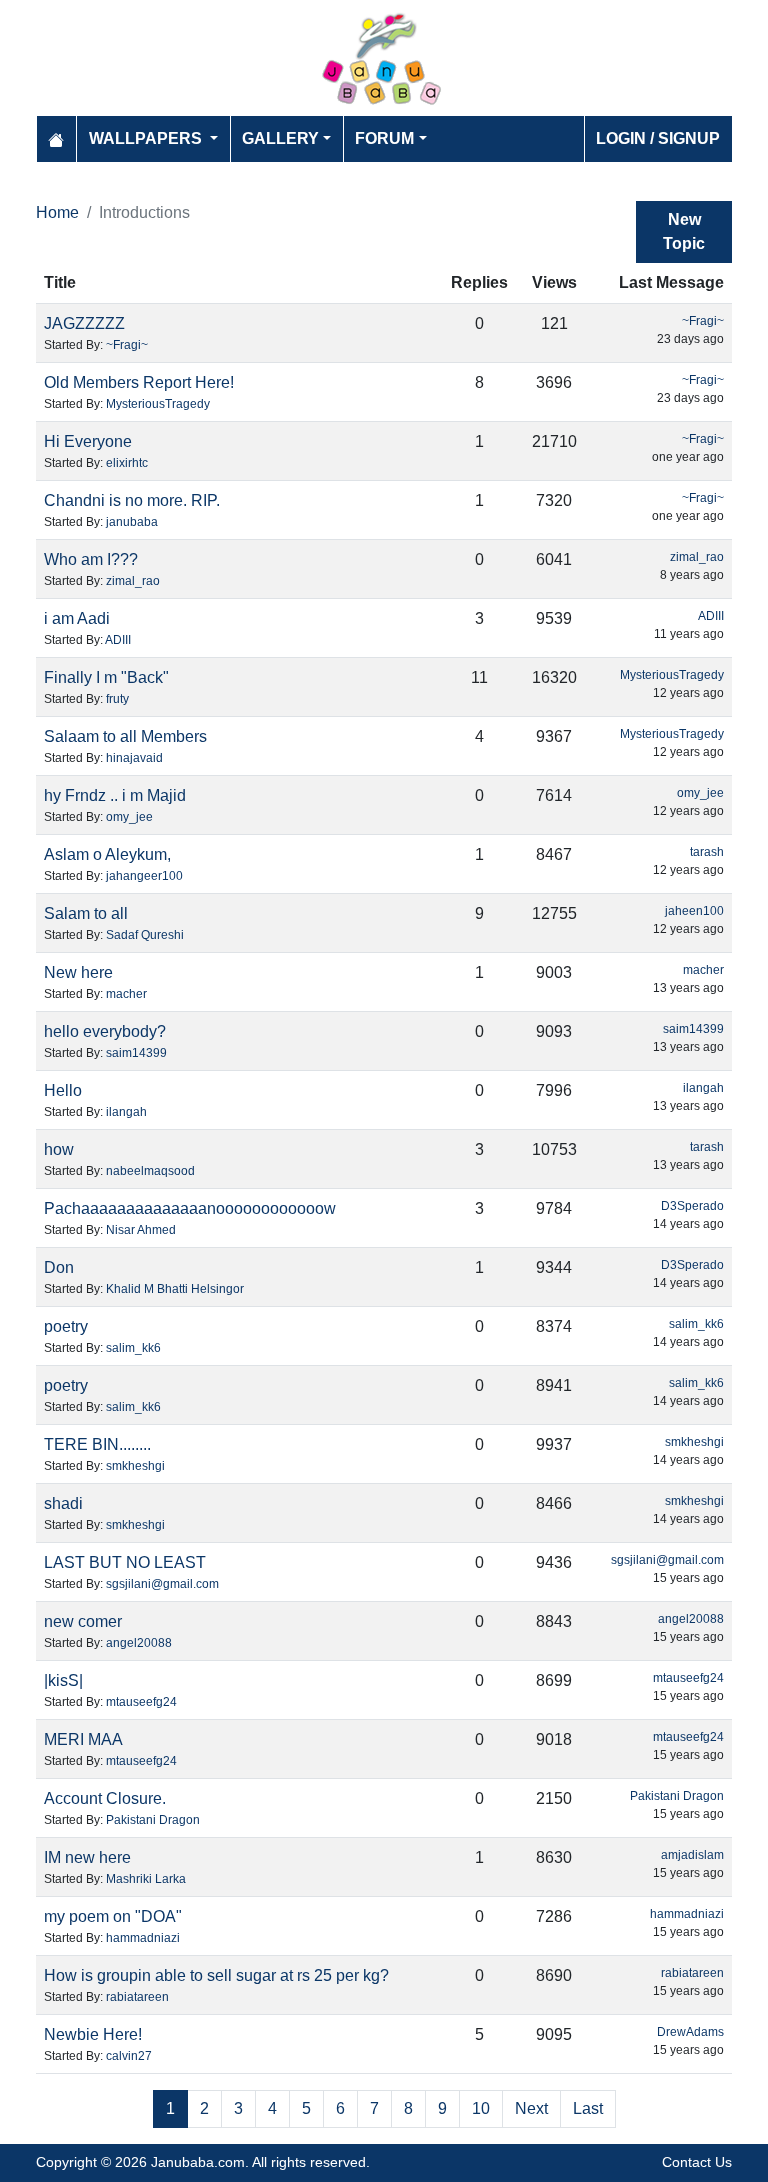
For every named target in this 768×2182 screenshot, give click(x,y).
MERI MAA (83, 1739)
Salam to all (86, 913)
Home (57, 212)
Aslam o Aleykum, (107, 854)
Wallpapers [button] (147, 138)
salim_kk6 (133, 1348)
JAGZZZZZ (84, 323)
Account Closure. (105, 1798)
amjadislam (692, 1855)
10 (481, 2108)
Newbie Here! (93, 2034)
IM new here (87, 1857)
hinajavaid (134, 758)
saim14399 (136, 1053)
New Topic (684, 231)
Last (588, 2108)
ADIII (118, 640)
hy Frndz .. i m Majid (115, 795)
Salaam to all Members (125, 736)
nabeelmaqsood (150, 1171)
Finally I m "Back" (106, 677)
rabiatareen (137, 1997)
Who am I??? (91, 559)
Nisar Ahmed (141, 1230)
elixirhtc (127, 463)
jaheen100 (694, 911)
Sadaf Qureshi (145, 935)
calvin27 (129, 2056)
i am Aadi (77, 618)
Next (531, 2108)
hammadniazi (143, 1938)
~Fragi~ (127, 345)
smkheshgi (135, 1466)
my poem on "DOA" (113, 1916)
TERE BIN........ (97, 1444)
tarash (707, 852)
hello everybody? (105, 1031)
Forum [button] (384, 138)
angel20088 (139, 1643)
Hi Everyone (88, 441)
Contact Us (697, 2162)
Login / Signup (658, 138)
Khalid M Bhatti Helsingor (175, 1289)
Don (59, 1267)
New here (78, 972)
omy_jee (129, 817)
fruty (117, 699)
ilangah (126, 1112)
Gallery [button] (280, 138)
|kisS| (63, 1680)
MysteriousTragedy (158, 404)
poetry (66, 1326)
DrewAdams (690, 2032)
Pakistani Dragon (153, 1820)
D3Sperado (692, 1206)
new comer (83, 1621)
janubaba (132, 522)
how (59, 1149)
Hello (63, 1090)
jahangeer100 (144, 876)
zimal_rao (133, 581)
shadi (63, 1503)
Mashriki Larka (146, 1879)
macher (126, 994)
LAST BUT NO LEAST (125, 1562)
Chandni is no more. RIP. (132, 500)
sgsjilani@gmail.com (162, 1584)
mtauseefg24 (141, 1702)
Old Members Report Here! (139, 382)
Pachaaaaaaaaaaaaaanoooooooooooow (190, 1208)
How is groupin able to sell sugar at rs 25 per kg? (216, 1975)
